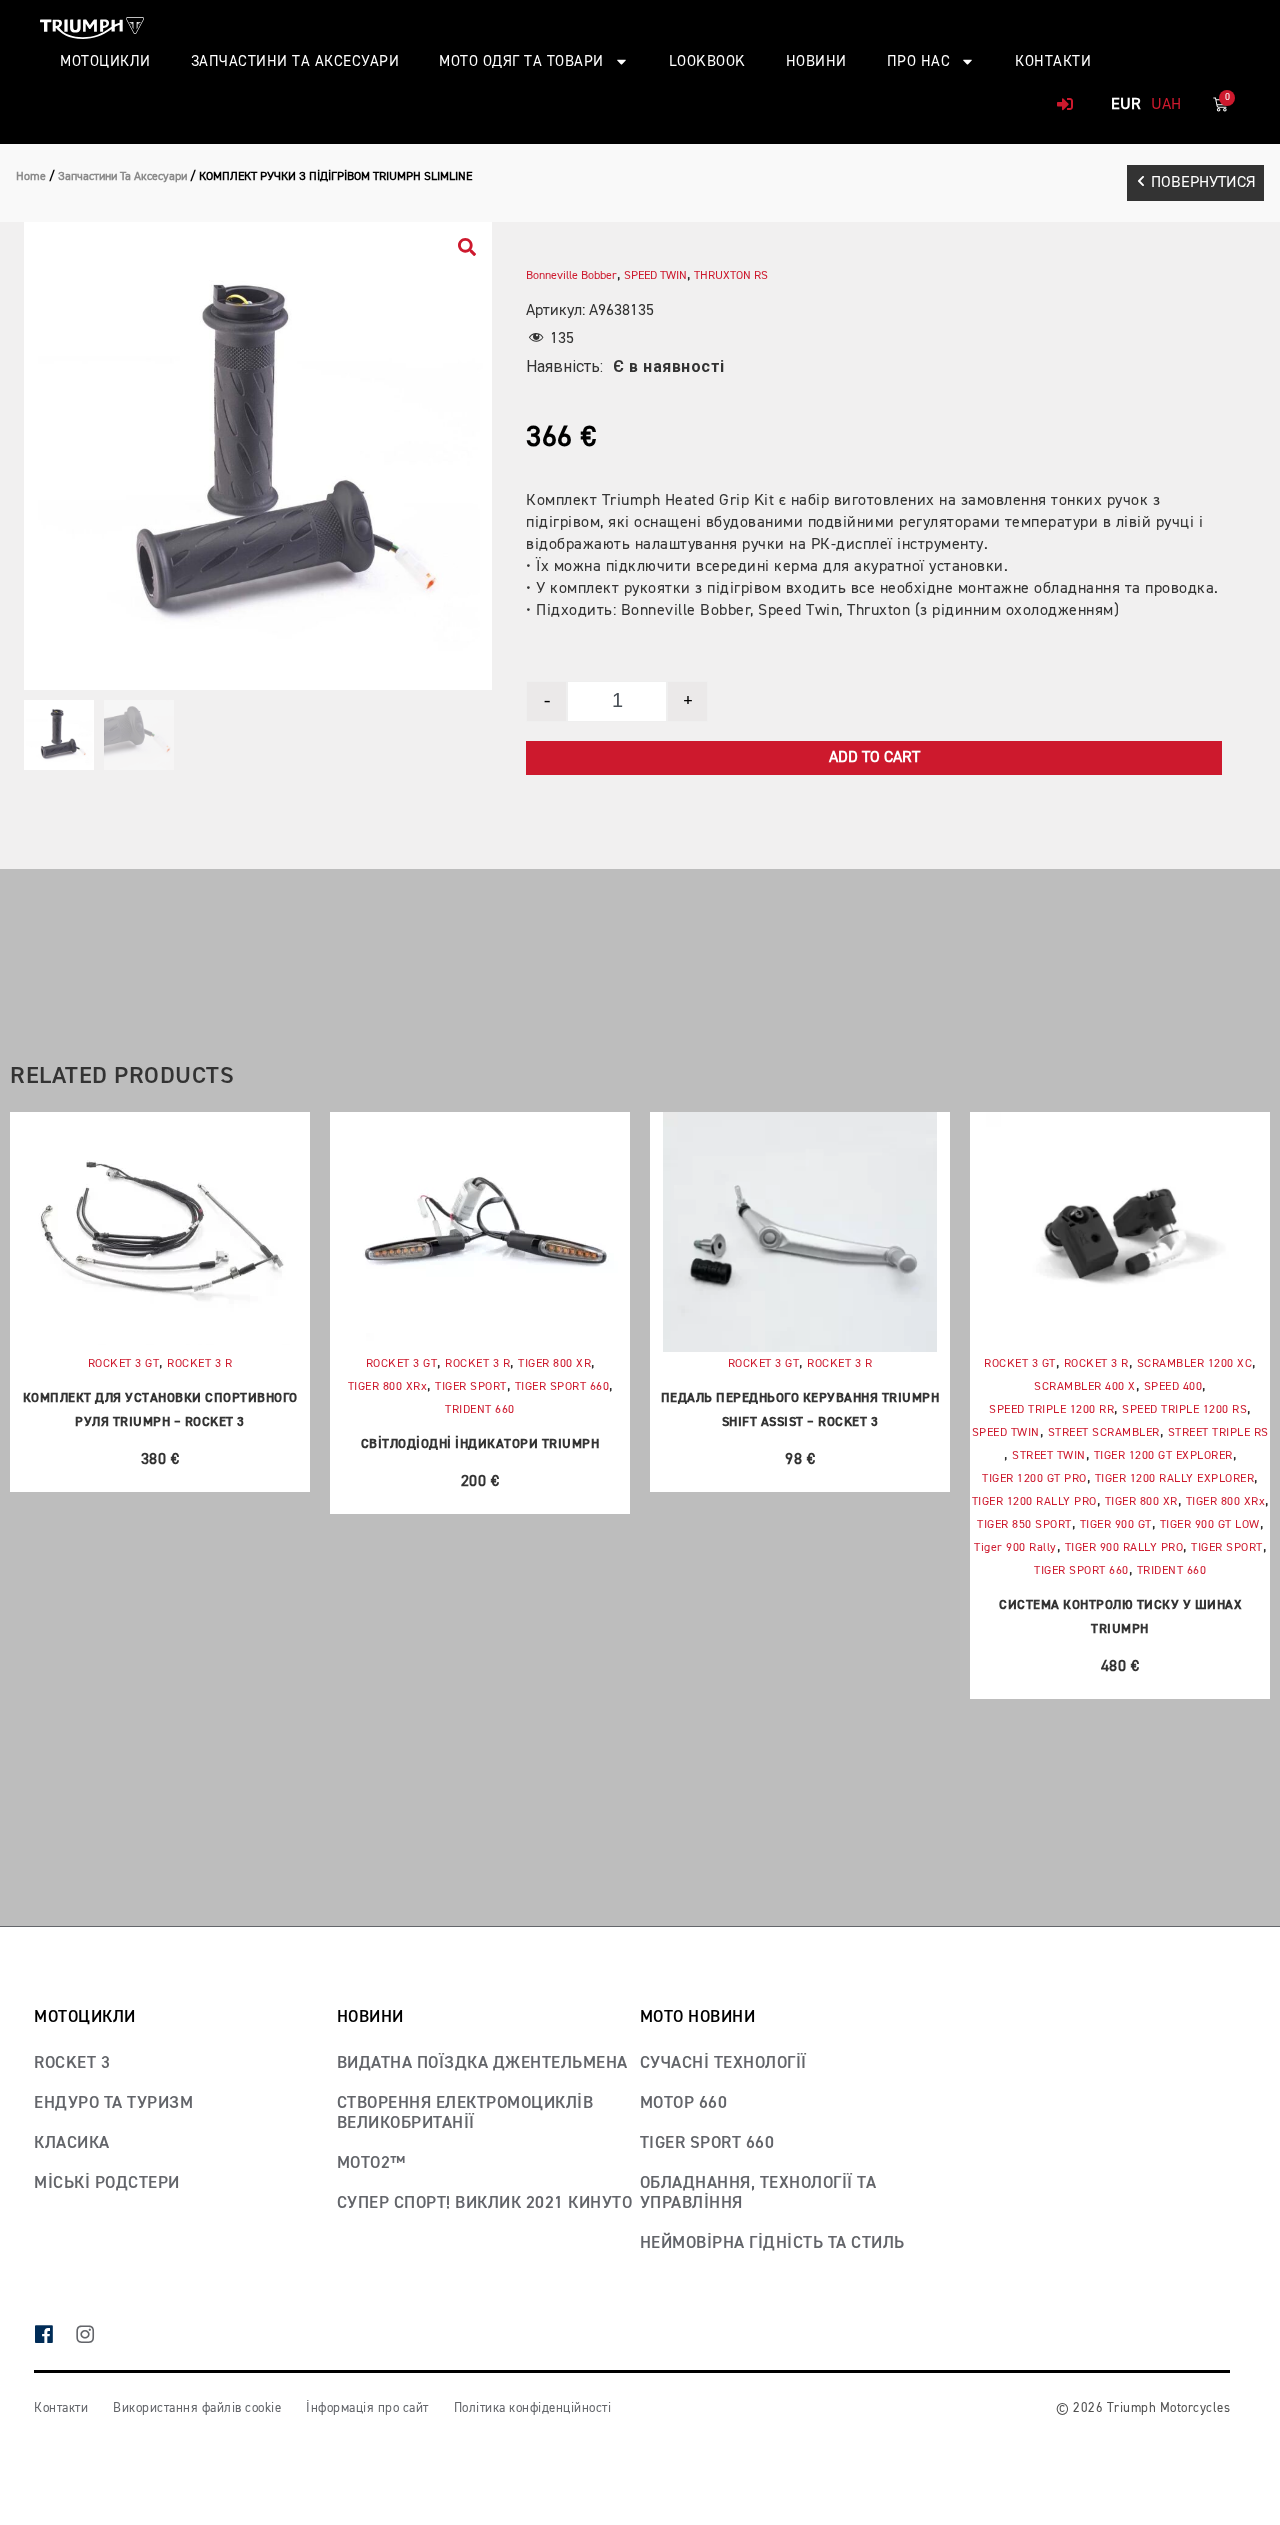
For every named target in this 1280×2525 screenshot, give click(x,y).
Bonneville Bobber (571, 276)
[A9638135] (258, 456)
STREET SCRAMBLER (1104, 1433)
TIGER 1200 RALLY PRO (1034, 1502)
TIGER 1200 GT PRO (1034, 1479)
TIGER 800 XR (554, 1364)
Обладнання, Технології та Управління (758, 2193)
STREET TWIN (1049, 1456)
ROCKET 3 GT (124, 1364)
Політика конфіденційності (533, 2408)
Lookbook (707, 61)
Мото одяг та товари (521, 61)
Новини (816, 61)
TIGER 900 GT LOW (1210, 1525)
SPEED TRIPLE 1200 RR (1051, 1410)
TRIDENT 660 (480, 1410)
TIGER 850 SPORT (1024, 1525)
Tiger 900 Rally (1015, 1548)
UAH (1166, 105)
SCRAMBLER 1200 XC (1195, 1364)
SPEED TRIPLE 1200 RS (1184, 1410)
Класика (72, 2143)
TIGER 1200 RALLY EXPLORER (1175, 1479)
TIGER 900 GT (1116, 1525)
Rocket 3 (72, 2063)
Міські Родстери (107, 2183)
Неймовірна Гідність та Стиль (772, 2243)
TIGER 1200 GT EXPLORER (1163, 1456)
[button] (1195, 183)
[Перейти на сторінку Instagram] (95, 2337)
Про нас (919, 61)
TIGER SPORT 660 (562, 1387)
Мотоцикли (105, 61)
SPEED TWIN (655, 276)
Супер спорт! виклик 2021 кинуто (485, 2203)
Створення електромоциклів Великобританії (465, 2113)
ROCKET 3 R (199, 1364)
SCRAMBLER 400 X (1085, 1387)
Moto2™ (371, 2163)
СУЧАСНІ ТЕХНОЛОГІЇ (723, 2063)
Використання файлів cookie (197, 2408)
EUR (1126, 105)
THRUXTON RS (731, 276)
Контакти (1053, 61)
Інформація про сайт (367, 2408)
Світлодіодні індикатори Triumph (480, 1444)
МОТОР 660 (684, 2103)
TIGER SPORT (471, 1387)
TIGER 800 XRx (388, 1387)
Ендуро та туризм (113, 2103)
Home (31, 177)
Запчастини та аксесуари (295, 61)
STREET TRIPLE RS (1218, 1433)
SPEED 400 (1173, 1387)
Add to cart (874, 758)
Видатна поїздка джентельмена (482, 2063)
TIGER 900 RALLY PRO (1124, 1548)
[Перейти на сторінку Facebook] (54, 2337)
